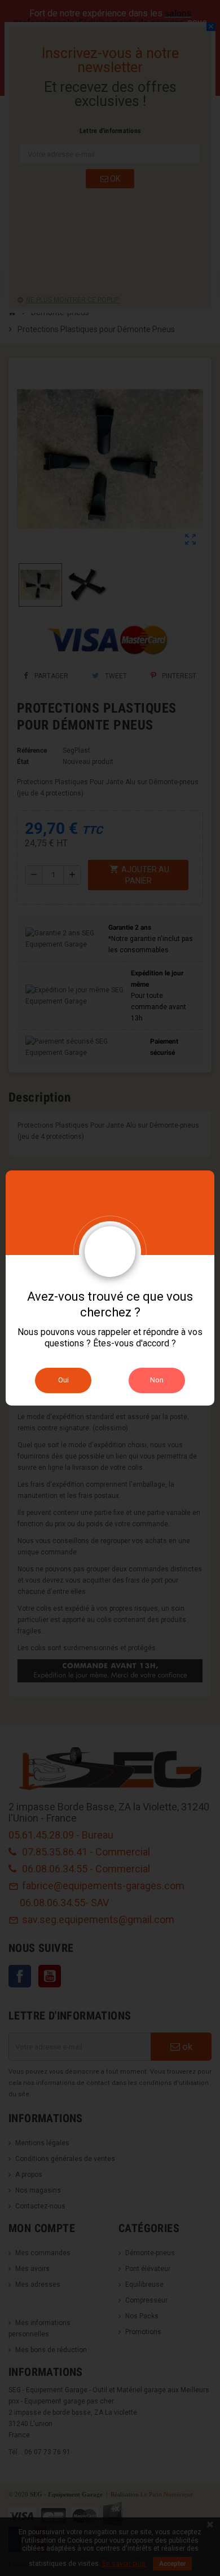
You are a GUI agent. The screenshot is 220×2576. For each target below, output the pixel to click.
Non (157, 1380)
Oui (63, 1380)
